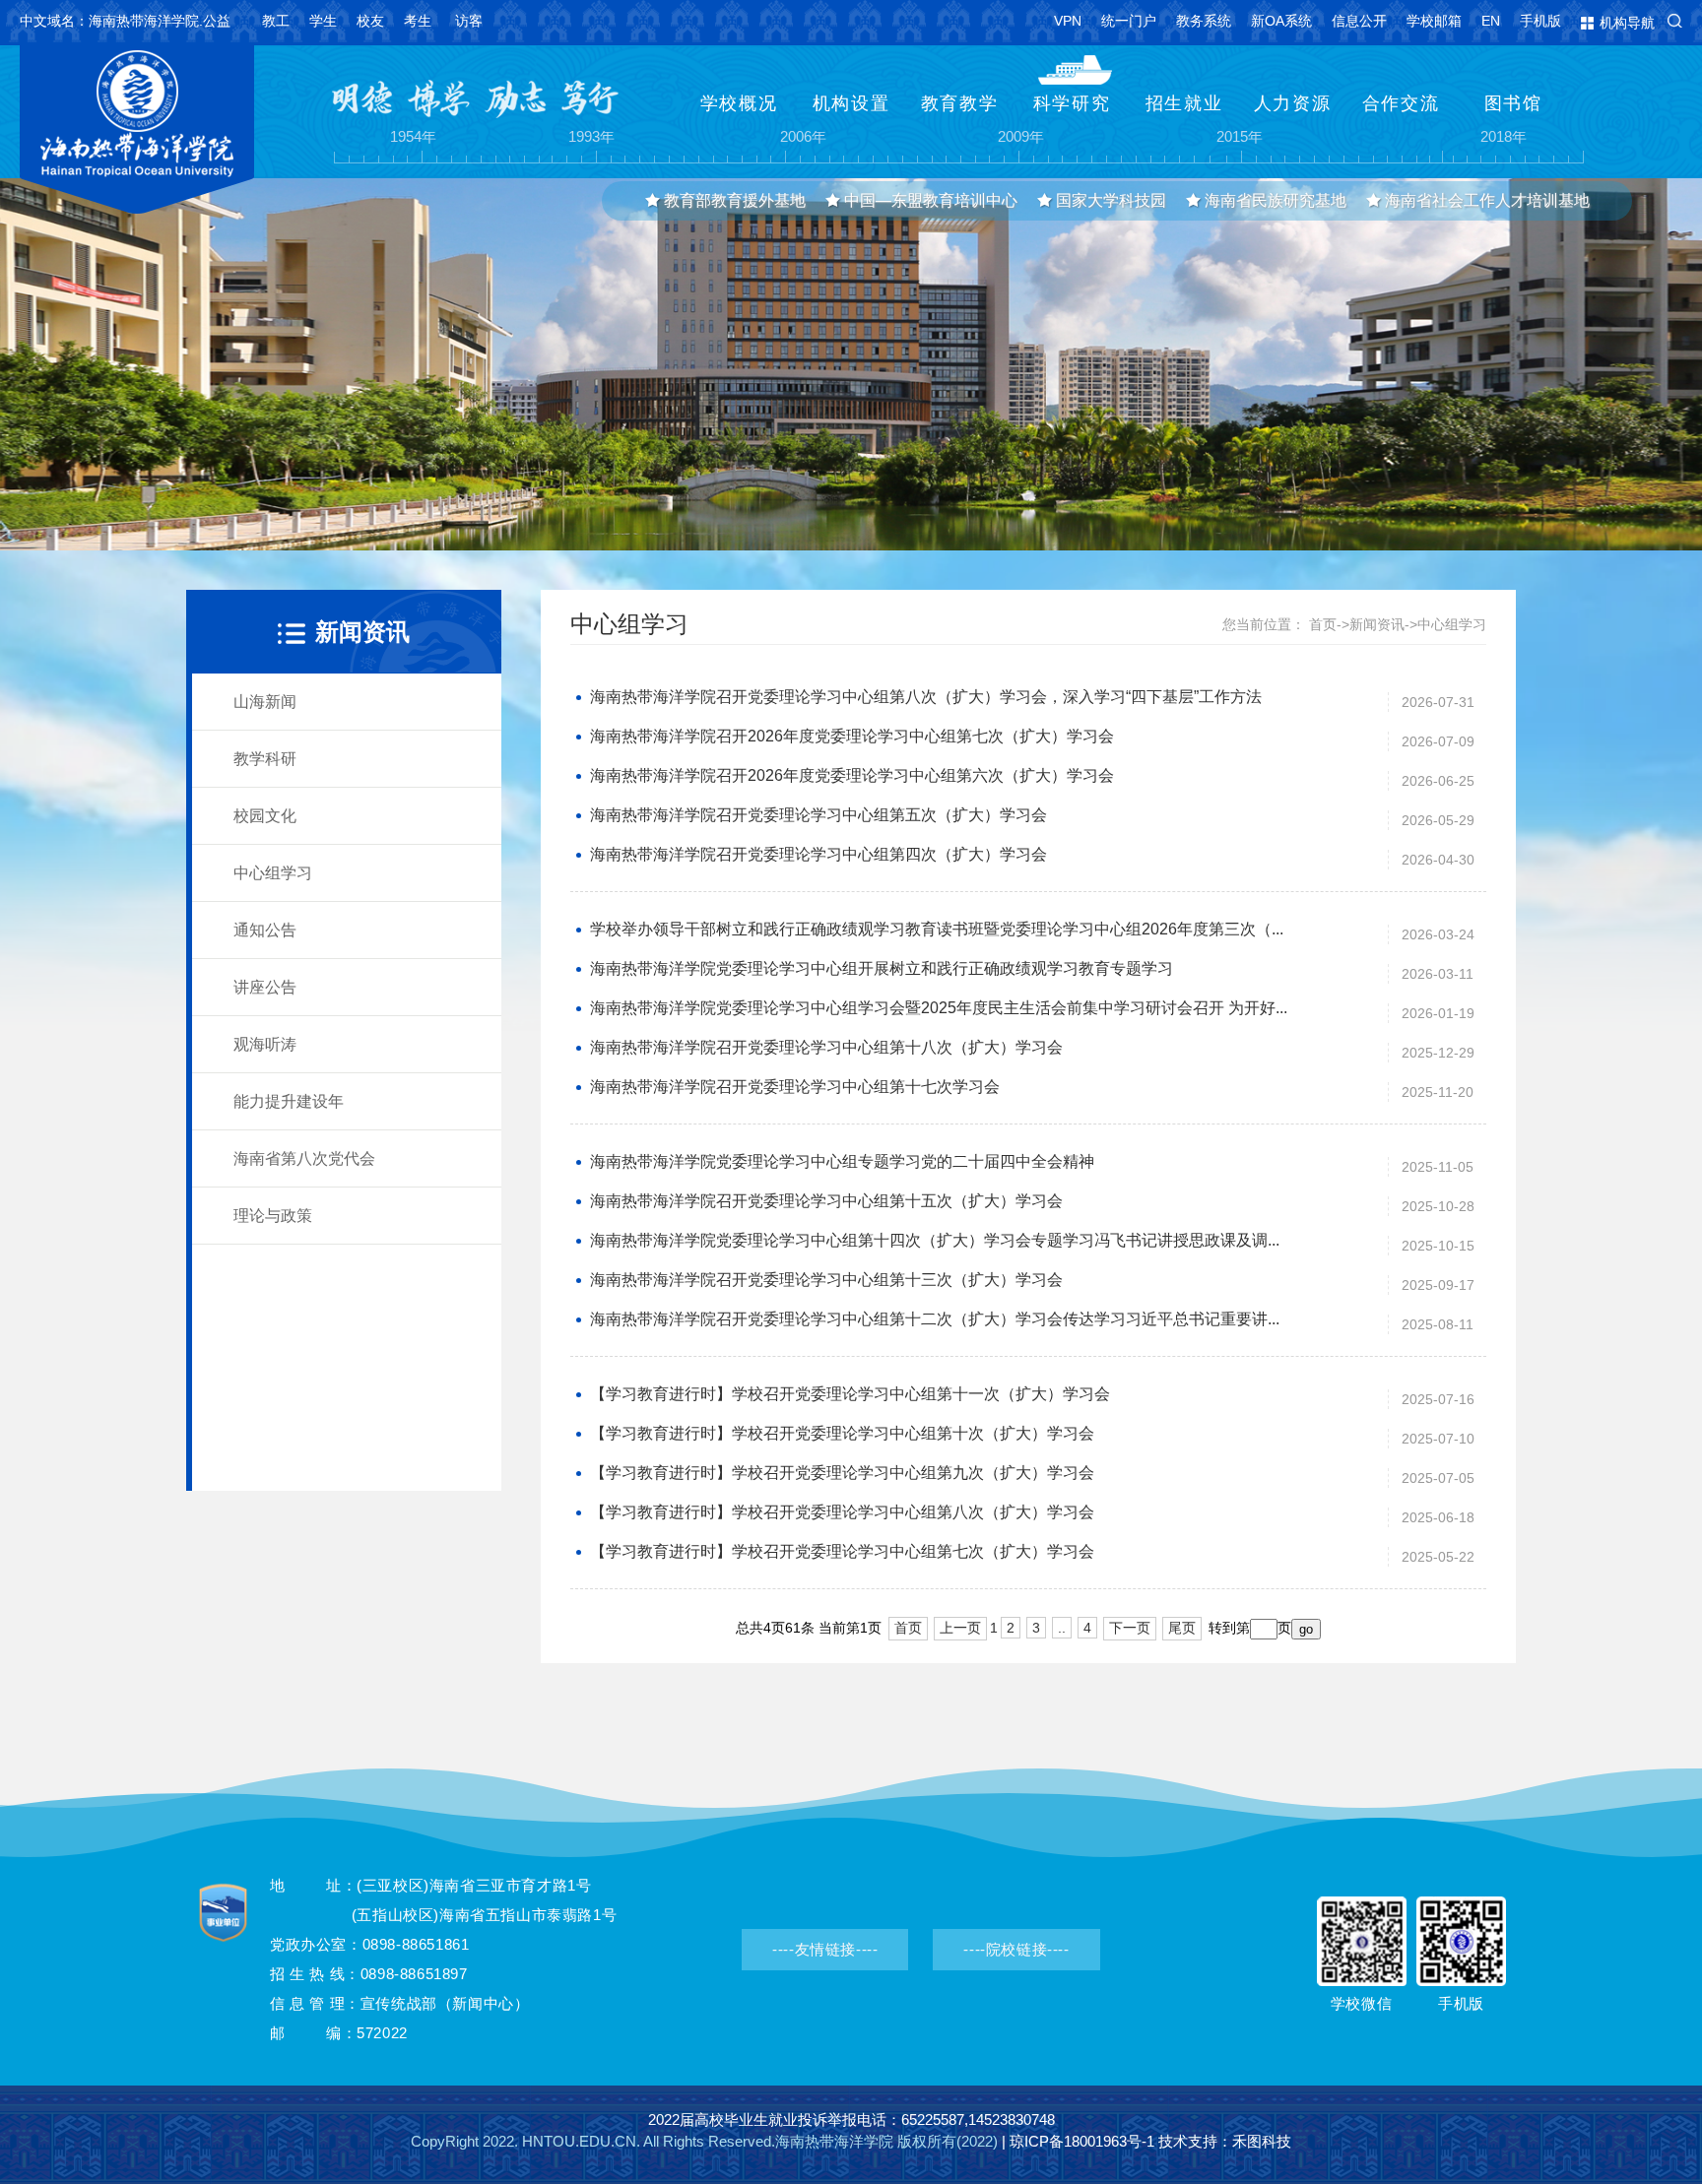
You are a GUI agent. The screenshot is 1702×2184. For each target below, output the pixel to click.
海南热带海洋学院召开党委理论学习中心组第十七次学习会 (795, 1087)
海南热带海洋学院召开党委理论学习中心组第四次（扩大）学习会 (818, 854)
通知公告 (265, 930)
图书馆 (1513, 103)
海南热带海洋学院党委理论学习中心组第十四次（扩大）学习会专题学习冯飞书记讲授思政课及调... (935, 1240)
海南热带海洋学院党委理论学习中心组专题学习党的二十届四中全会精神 (842, 1161)
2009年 (1021, 138)
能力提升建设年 (289, 1101)
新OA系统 (1281, 21)
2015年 (1240, 138)
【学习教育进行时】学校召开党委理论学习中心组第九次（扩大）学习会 (842, 1473)
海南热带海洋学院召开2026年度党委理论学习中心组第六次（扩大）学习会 (852, 775)
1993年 (592, 138)
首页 (1323, 624)
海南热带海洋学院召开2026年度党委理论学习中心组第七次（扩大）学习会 (852, 736)
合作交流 (1401, 103)
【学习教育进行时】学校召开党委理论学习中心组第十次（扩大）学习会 (842, 1433)
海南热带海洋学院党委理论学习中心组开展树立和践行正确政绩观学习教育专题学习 (882, 968)
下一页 (1130, 1628)
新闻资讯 (1377, 624)
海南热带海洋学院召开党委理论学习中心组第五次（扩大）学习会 (818, 815)
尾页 (1182, 1628)
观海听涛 (265, 1044)
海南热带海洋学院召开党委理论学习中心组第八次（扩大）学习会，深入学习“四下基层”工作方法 (926, 697)
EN (1491, 21)
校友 (370, 21)
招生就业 (1184, 103)
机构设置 (851, 103)
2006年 (803, 138)
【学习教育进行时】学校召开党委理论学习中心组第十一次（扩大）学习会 (850, 1394)
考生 (418, 21)
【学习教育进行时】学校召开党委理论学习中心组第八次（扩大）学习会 (842, 1512)
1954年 (414, 138)
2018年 (1504, 138)
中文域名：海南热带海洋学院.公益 (125, 21)
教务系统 (1204, 21)
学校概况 (739, 103)
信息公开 (1359, 21)
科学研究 (1072, 103)
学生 (323, 21)
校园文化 (265, 816)
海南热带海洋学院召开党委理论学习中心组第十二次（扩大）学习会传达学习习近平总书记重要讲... (935, 1319)
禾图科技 (1262, 2141)
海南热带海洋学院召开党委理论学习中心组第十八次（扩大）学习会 (826, 1047)
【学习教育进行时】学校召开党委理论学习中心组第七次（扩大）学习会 (842, 1551)
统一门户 (1129, 21)
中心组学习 (273, 873)
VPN (1068, 21)
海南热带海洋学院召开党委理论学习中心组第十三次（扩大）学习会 (826, 1280)
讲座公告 (265, 987)
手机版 (1540, 21)
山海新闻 (265, 702)
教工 (276, 21)
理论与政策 (273, 1216)
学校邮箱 (1434, 21)
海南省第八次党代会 (304, 1158)
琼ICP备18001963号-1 (1082, 2141)
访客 (469, 21)
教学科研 (265, 759)
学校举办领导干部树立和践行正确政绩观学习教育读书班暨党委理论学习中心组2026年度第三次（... (937, 929)
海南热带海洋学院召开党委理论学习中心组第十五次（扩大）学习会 (826, 1201)
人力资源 (1293, 103)
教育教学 (960, 103)
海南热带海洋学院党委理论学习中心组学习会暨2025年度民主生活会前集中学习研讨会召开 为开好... (939, 1008)
